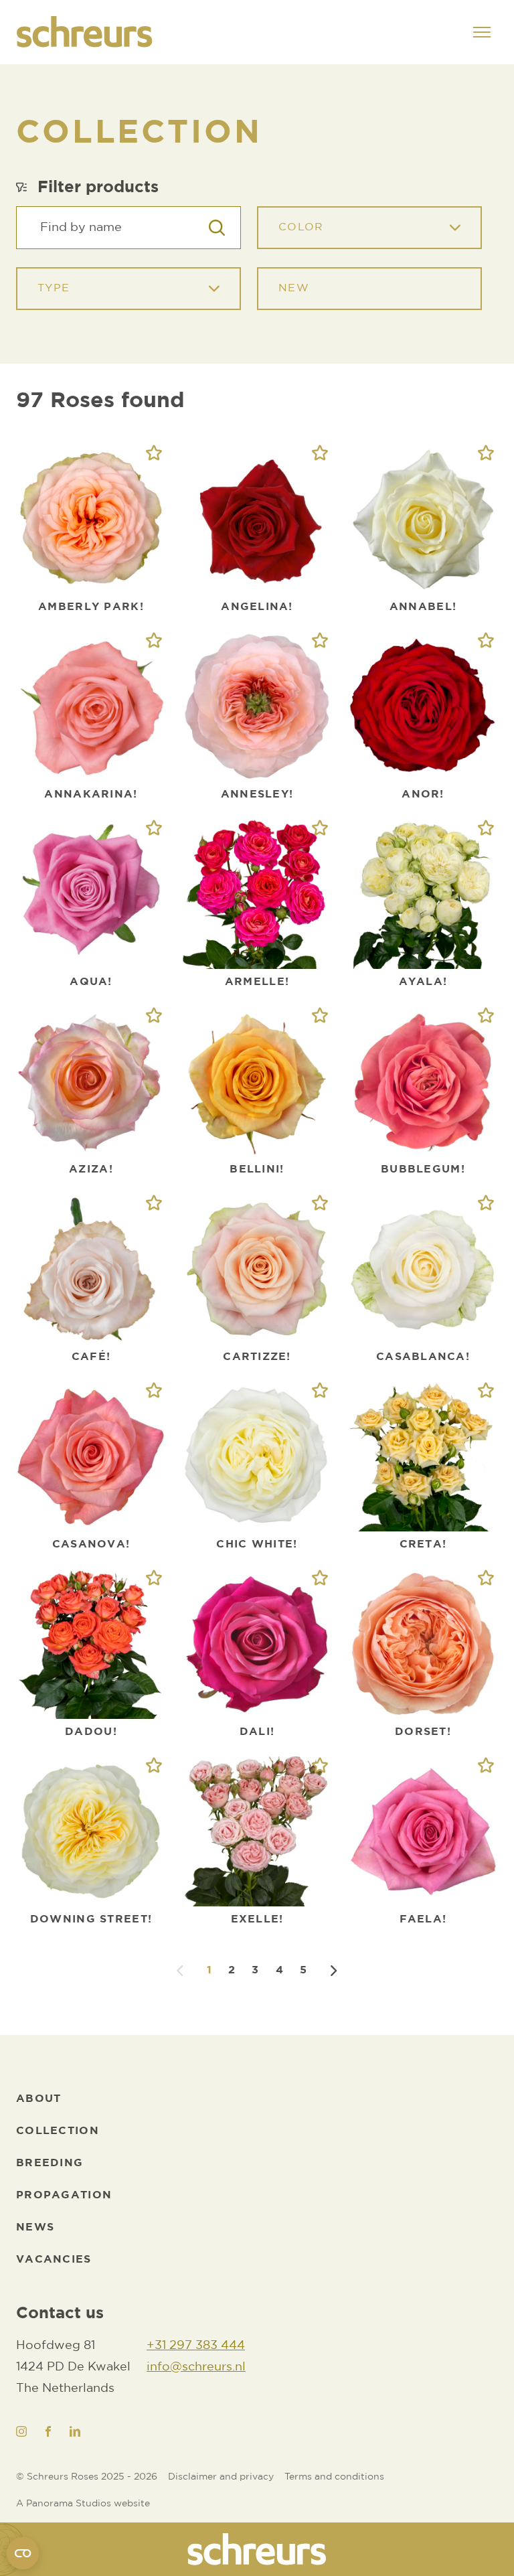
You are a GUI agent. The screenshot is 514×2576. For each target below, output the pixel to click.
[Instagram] (21, 2431)
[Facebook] (48, 2431)
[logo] (257, 2549)
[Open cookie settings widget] (23, 2553)
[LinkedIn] (75, 2431)
